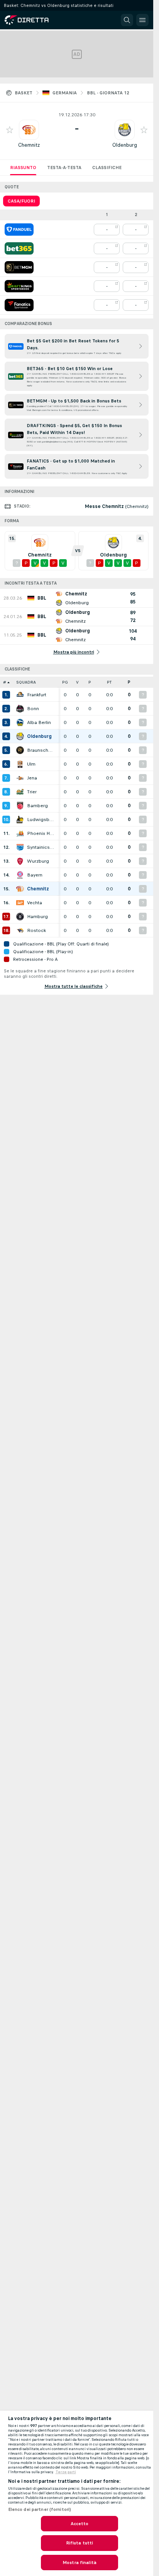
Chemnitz (29, 145)
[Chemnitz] (20, 889)
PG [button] (65, 682)
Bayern (35, 875)
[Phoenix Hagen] (20, 833)
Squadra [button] (26, 682)
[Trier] (20, 792)
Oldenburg (125, 145)
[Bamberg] (20, 806)
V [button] (77, 682)
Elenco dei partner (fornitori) (40, 2509)
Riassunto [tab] (23, 168)
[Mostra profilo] (29, 130)
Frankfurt (37, 695)
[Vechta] (20, 903)
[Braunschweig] (20, 750)
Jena (32, 778)
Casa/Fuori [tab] (21, 201)
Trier (32, 792)
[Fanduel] (19, 230)
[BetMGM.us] (19, 267)
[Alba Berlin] (20, 722)
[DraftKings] (19, 286)
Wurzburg (38, 861)
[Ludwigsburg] (20, 820)
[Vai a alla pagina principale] (39, 20)
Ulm (31, 764)
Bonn (33, 709)
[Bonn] (20, 709)
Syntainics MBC (41, 847)
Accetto (80, 2524)
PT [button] (109, 682)
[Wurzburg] (20, 861)
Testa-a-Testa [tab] (64, 168)
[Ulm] (20, 764)
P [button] (90, 682)
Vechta (35, 903)
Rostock (36, 930)
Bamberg (37, 806)
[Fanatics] (19, 305)
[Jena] (20, 778)
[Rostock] (20, 930)
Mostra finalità (79, 2563)
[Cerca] (127, 20)
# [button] (5, 682)
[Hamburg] (20, 917)
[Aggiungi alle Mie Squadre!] (10, 130)
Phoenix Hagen (41, 833)
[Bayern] (20, 875)
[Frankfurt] (20, 695)
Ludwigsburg (41, 820)
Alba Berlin (39, 722)
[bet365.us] (19, 248)
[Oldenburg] (20, 736)
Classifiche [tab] (107, 168)
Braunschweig (41, 750)
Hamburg (37, 917)
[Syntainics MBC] (20, 847)
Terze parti (66, 2472)
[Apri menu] (142, 20)
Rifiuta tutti (80, 2543)
